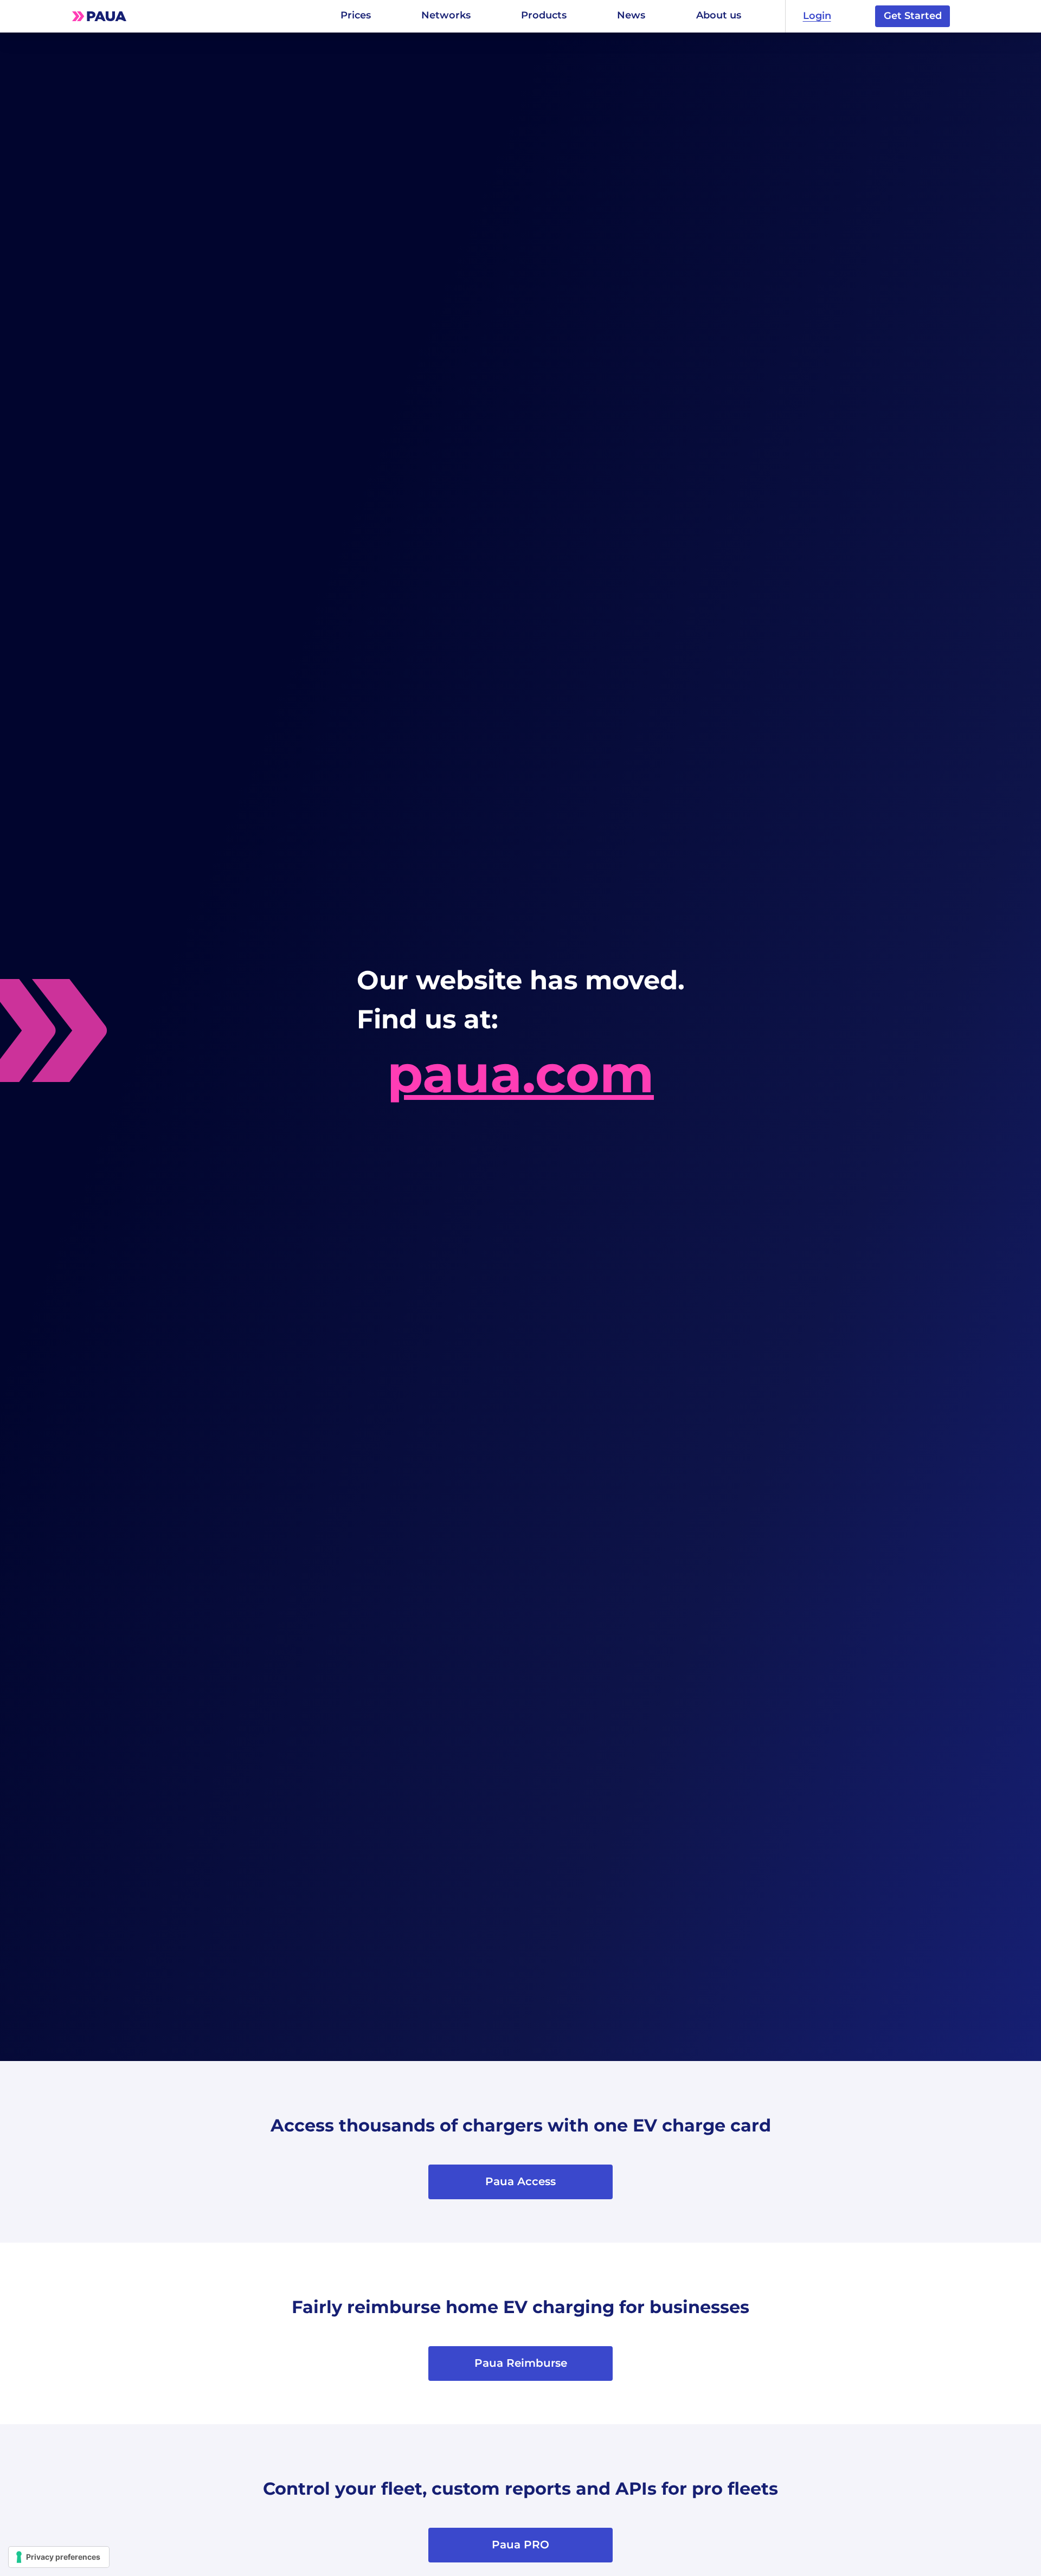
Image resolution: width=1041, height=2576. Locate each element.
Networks (446, 15)
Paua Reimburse (521, 2363)
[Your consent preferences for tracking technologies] (59, 2557)
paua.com (520, 1074)
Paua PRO (520, 2545)
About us (719, 15)
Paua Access (520, 2181)
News (631, 15)
